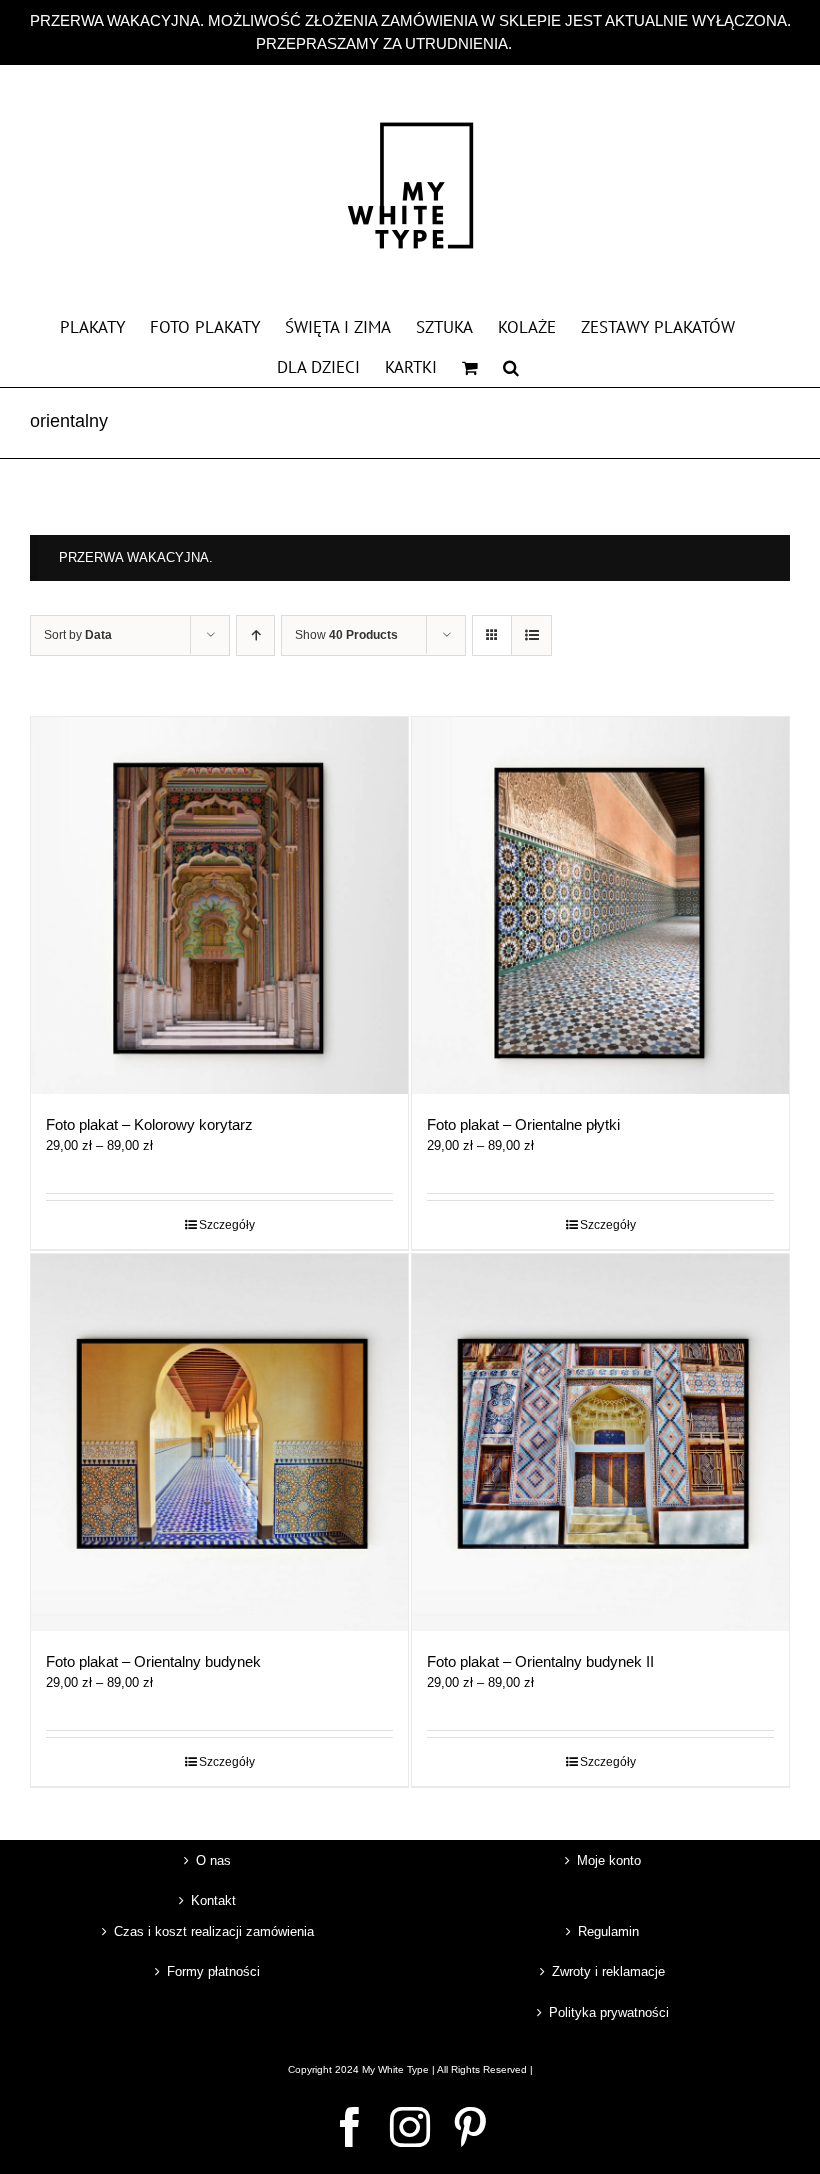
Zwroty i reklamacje (608, 1971)
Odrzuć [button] (540, 43)
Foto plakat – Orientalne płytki (523, 1124)
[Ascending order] (255, 635)
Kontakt (213, 1900)
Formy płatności (213, 1971)
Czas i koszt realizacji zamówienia (214, 1931)
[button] (511, 366)
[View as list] (531, 635)
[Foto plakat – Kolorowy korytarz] (219, 905)
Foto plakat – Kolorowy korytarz (149, 1124)
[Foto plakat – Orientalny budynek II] (600, 1442)
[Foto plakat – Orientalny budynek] (219, 1442)
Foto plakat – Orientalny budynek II (540, 1661)
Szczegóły (227, 1225)
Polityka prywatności (609, 2012)
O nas (213, 1860)
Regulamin (608, 1931)
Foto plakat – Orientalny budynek (153, 1661)
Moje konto (609, 1860)
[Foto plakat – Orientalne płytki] (600, 905)
